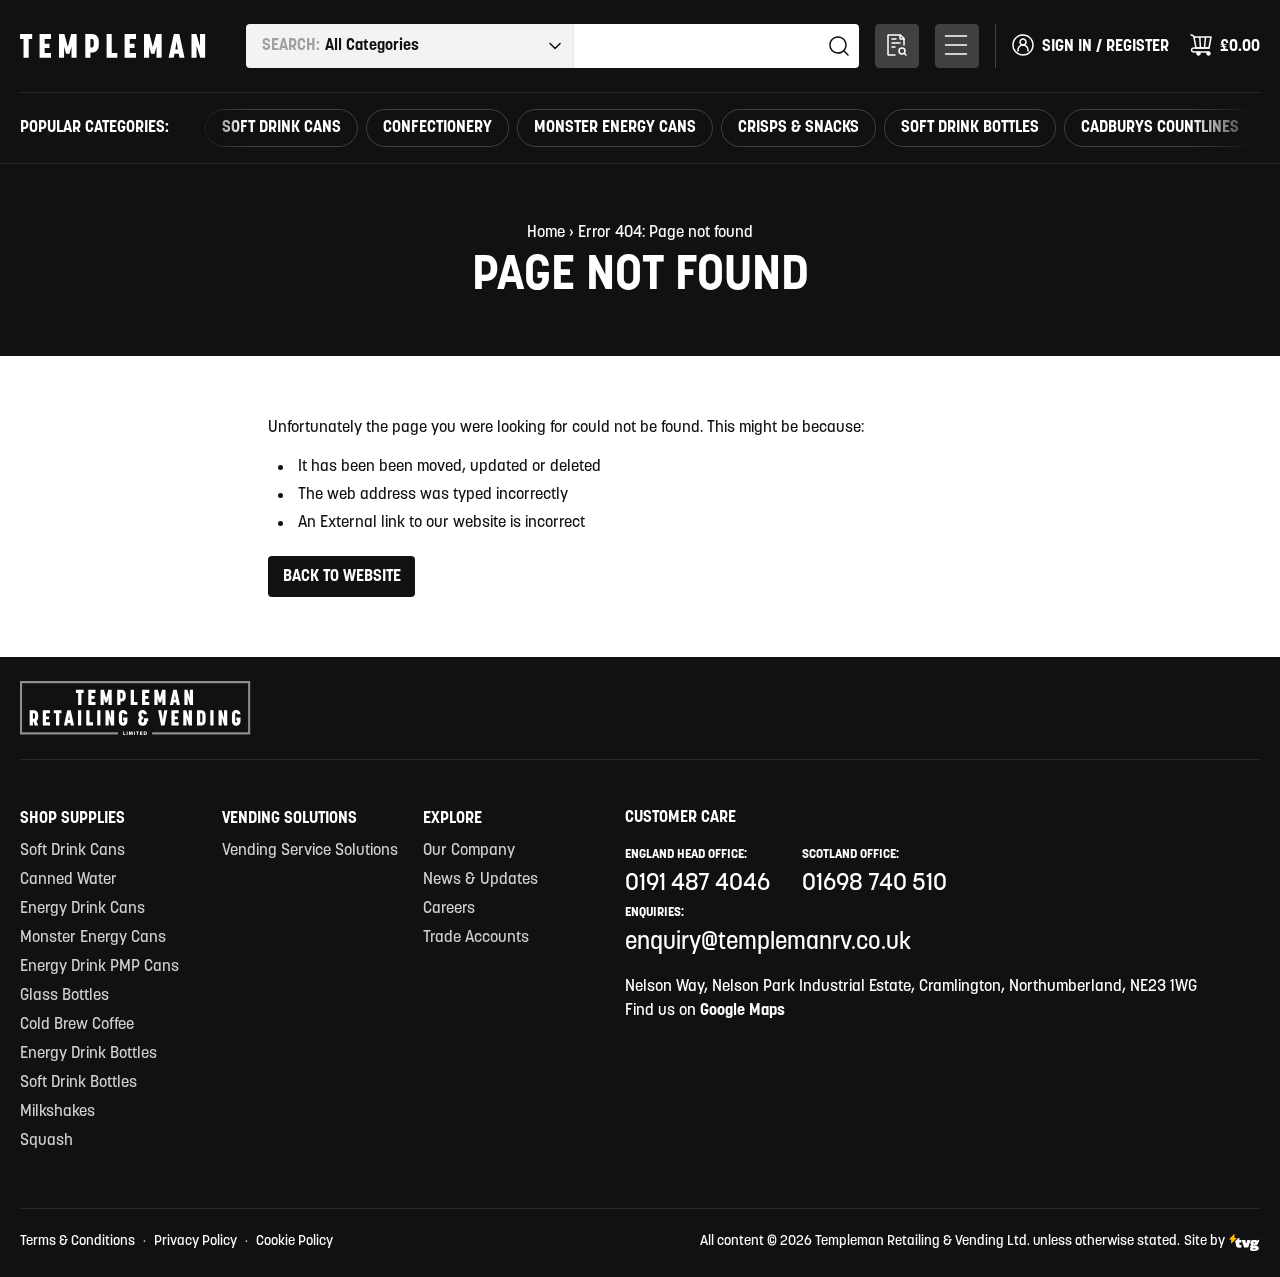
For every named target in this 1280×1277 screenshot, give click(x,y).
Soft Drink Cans (281, 128)
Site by (1204, 1241)
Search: (291, 46)
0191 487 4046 (697, 884)
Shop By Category (957, 46)
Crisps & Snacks (798, 128)
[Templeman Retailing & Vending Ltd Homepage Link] (113, 46)
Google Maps (742, 1011)
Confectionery (437, 128)
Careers (449, 909)
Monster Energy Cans (615, 128)
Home (546, 233)
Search (839, 46)
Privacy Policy (195, 1241)
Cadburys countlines (1160, 128)
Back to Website (342, 577)
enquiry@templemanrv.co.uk (768, 943)
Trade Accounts (476, 938)
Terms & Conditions (77, 1241)
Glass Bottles (64, 996)
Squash (46, 1141)
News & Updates (480, 880)
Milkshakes (57, 1112)
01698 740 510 (874, 884)
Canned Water (68, 880)
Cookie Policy (294, 1241)
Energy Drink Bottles (88, 1054)
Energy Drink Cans (82, 909)
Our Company (469, 851)
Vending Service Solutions (310, 851)
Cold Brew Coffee (77, 1025)
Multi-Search (897, 46)
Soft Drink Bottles (970, 128)
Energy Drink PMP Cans (99, 967)
